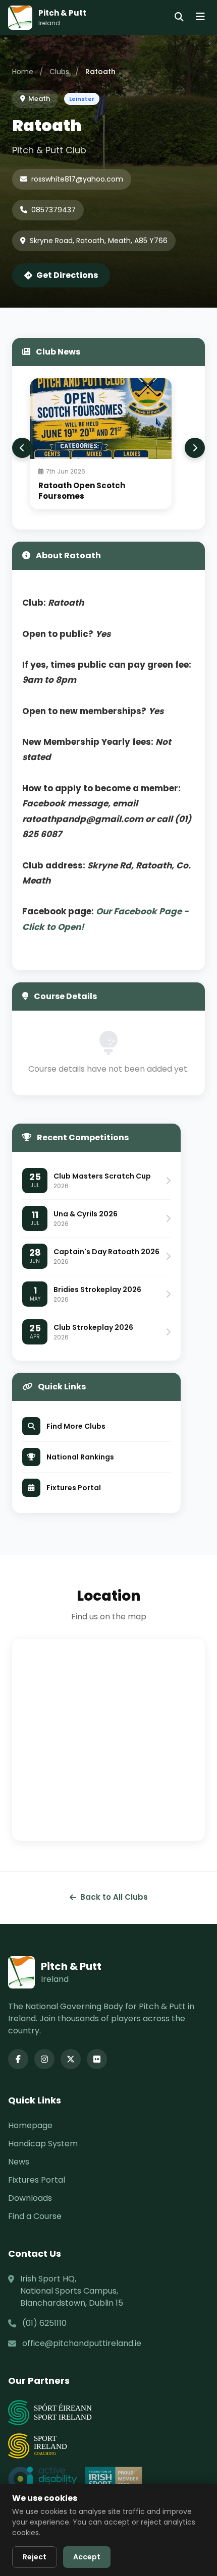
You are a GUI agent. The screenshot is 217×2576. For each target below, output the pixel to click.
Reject (35, 2557)
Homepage (30, 2125)
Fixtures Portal (37, 2180)
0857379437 (53, 210)
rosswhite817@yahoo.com (77, 179)
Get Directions (67, 275)
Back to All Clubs (114, 1897)
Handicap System (43, 2144)
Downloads (30, 2198)
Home (23, 72)
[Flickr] (97, 2059)
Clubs (59, 72)
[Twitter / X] (71, 2059)
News (19, 2162)
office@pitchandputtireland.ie (82, 2343)
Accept (87, 2557)
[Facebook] (18, 2059)
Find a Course (35, 2216)
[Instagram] (44, 2059)
